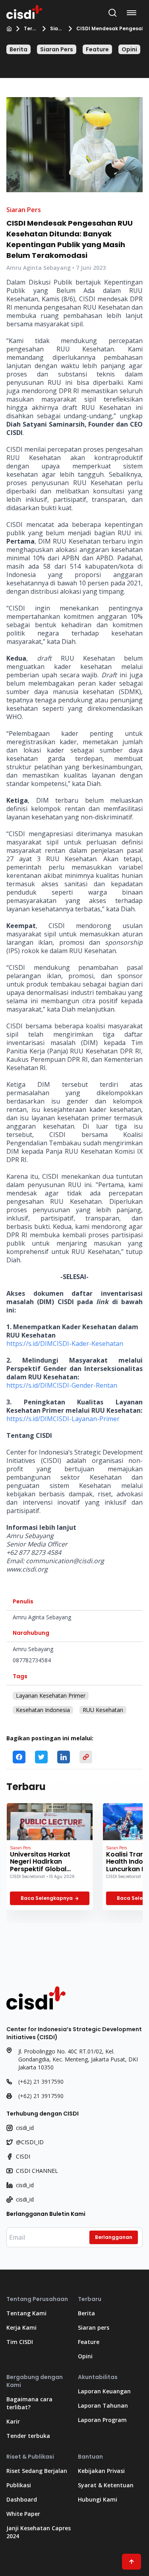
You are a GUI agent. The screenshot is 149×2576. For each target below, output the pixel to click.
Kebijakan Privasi (101, 2471)
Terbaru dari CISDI (30, 29)
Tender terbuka (28, 2436)
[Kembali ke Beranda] (24, 11)
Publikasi (19, 2485)
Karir (13, 2421)
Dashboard (22, 2499)
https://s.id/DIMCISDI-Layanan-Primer (63, 1419)
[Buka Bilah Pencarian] (112, 13)
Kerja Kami (21, 2327)
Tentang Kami (26, 2313)
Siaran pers (94, 2327)
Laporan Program (102, 2420)
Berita (18, 49)
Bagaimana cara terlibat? (29, 2403)
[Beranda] (9, 29)
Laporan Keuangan (104, 2391)
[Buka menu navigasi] (133, 13)
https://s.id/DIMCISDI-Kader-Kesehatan (65, 1344)
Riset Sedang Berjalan (37, 2471)
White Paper (23, 2514)
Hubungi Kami (98, 2499)
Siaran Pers (56, 29)
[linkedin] (64, 1757)
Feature (97, 49)
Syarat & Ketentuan (106, 2485)
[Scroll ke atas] (132, 2562)
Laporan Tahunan (103, 2405)
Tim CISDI (20, 2342)
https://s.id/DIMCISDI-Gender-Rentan (62, 1385)
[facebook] (19, 1757)
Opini (129, 49)
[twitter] (41, 1757)
